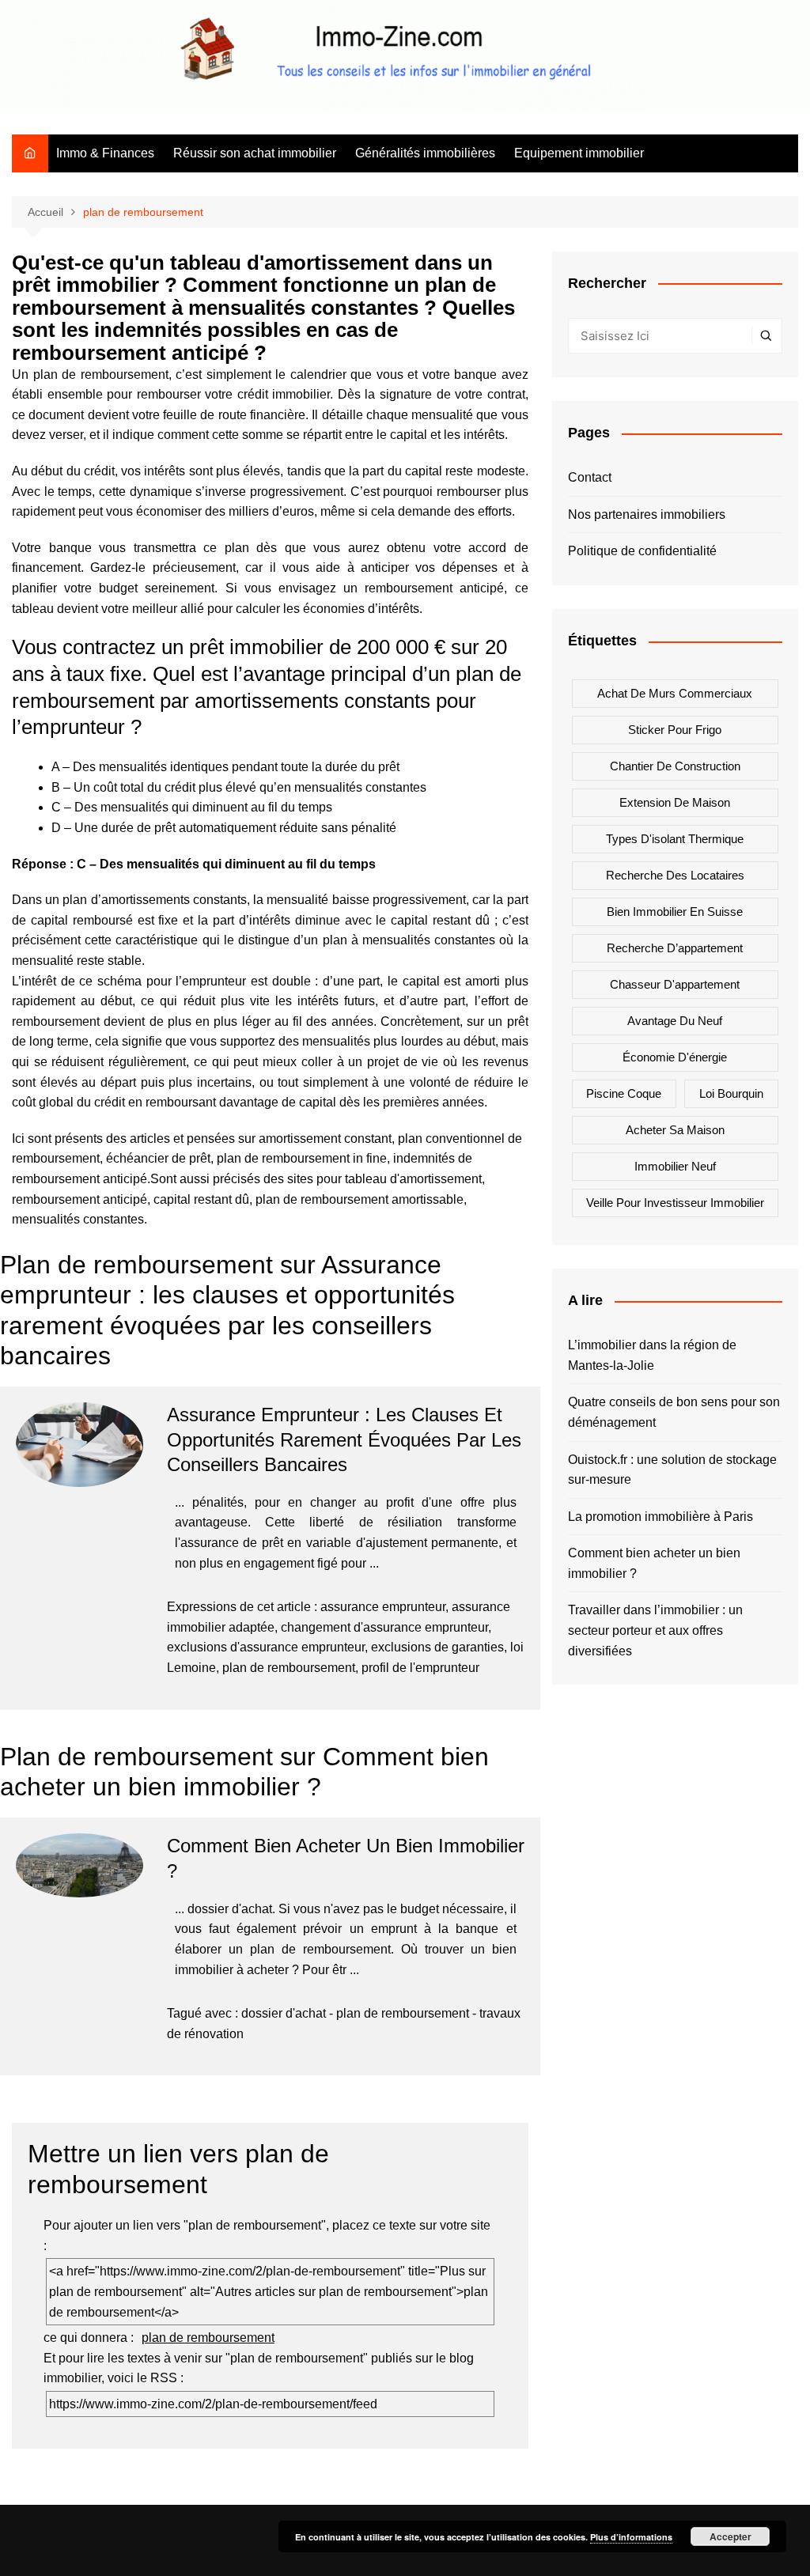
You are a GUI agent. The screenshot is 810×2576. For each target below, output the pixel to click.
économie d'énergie (675, 1057)
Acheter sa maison (675, 1130)
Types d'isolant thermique (675, 839)
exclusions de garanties (437, 1647)
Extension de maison (675, 802)
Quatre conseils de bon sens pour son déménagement (674, 1412)
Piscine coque (624, 1093)
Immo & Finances (105, 153)
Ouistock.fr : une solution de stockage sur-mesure (672, 1470)
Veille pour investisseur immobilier (675, 1203)
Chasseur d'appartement (675, 984)
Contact (590, 477)
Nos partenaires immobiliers (647, 514)
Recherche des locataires (675, 875)
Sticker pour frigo (675, 730)
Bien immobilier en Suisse (675, 912)
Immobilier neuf (675, 1166)
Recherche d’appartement (675, 948)
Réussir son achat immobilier (255, 153)
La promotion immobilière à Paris (660, 1517)
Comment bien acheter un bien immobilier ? (654, 1563)
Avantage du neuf (675, 1021)
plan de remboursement (289, 1668)
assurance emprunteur (383, 1607)
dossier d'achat (284, 2013)
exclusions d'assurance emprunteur (266, 1647)
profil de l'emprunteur (420, 1668)
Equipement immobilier (579, 153)
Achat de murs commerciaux (675, 693)
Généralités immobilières (425, 153)
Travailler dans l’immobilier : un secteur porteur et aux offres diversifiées (655, 1630)
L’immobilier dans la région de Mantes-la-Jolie (652, 1355)
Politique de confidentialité (642, 551)
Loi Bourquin (731, 1093)
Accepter (731, 2536)
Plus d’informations (631, 2537)
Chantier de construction (675, 766)
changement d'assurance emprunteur (384, 1627)
